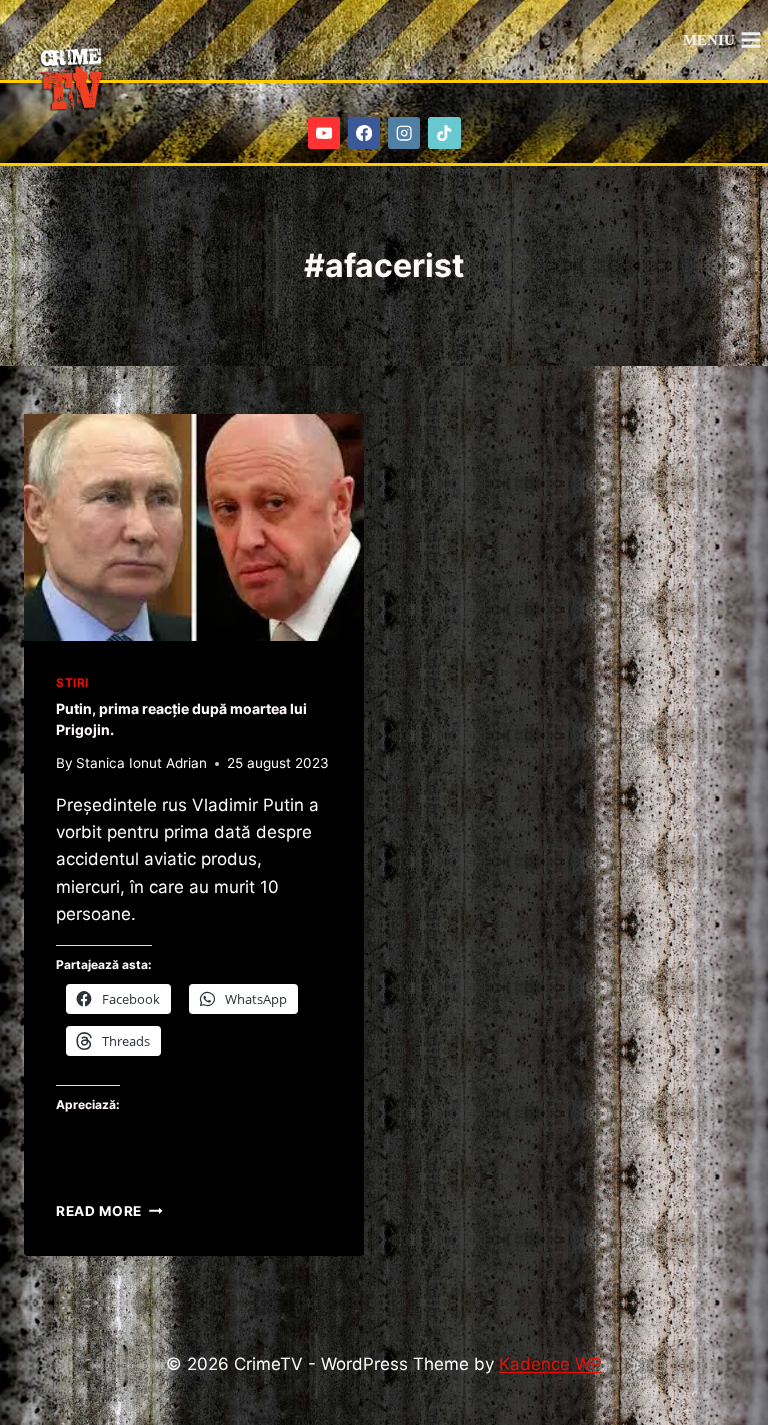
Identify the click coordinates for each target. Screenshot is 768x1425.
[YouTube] (324, 133)
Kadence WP (550, 1364)
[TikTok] (444, 133)
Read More (109, 1211)
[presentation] (194, 527)
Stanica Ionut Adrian (141, 763)
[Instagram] (404, 133)
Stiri (72, 682)
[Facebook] (364, 133)
